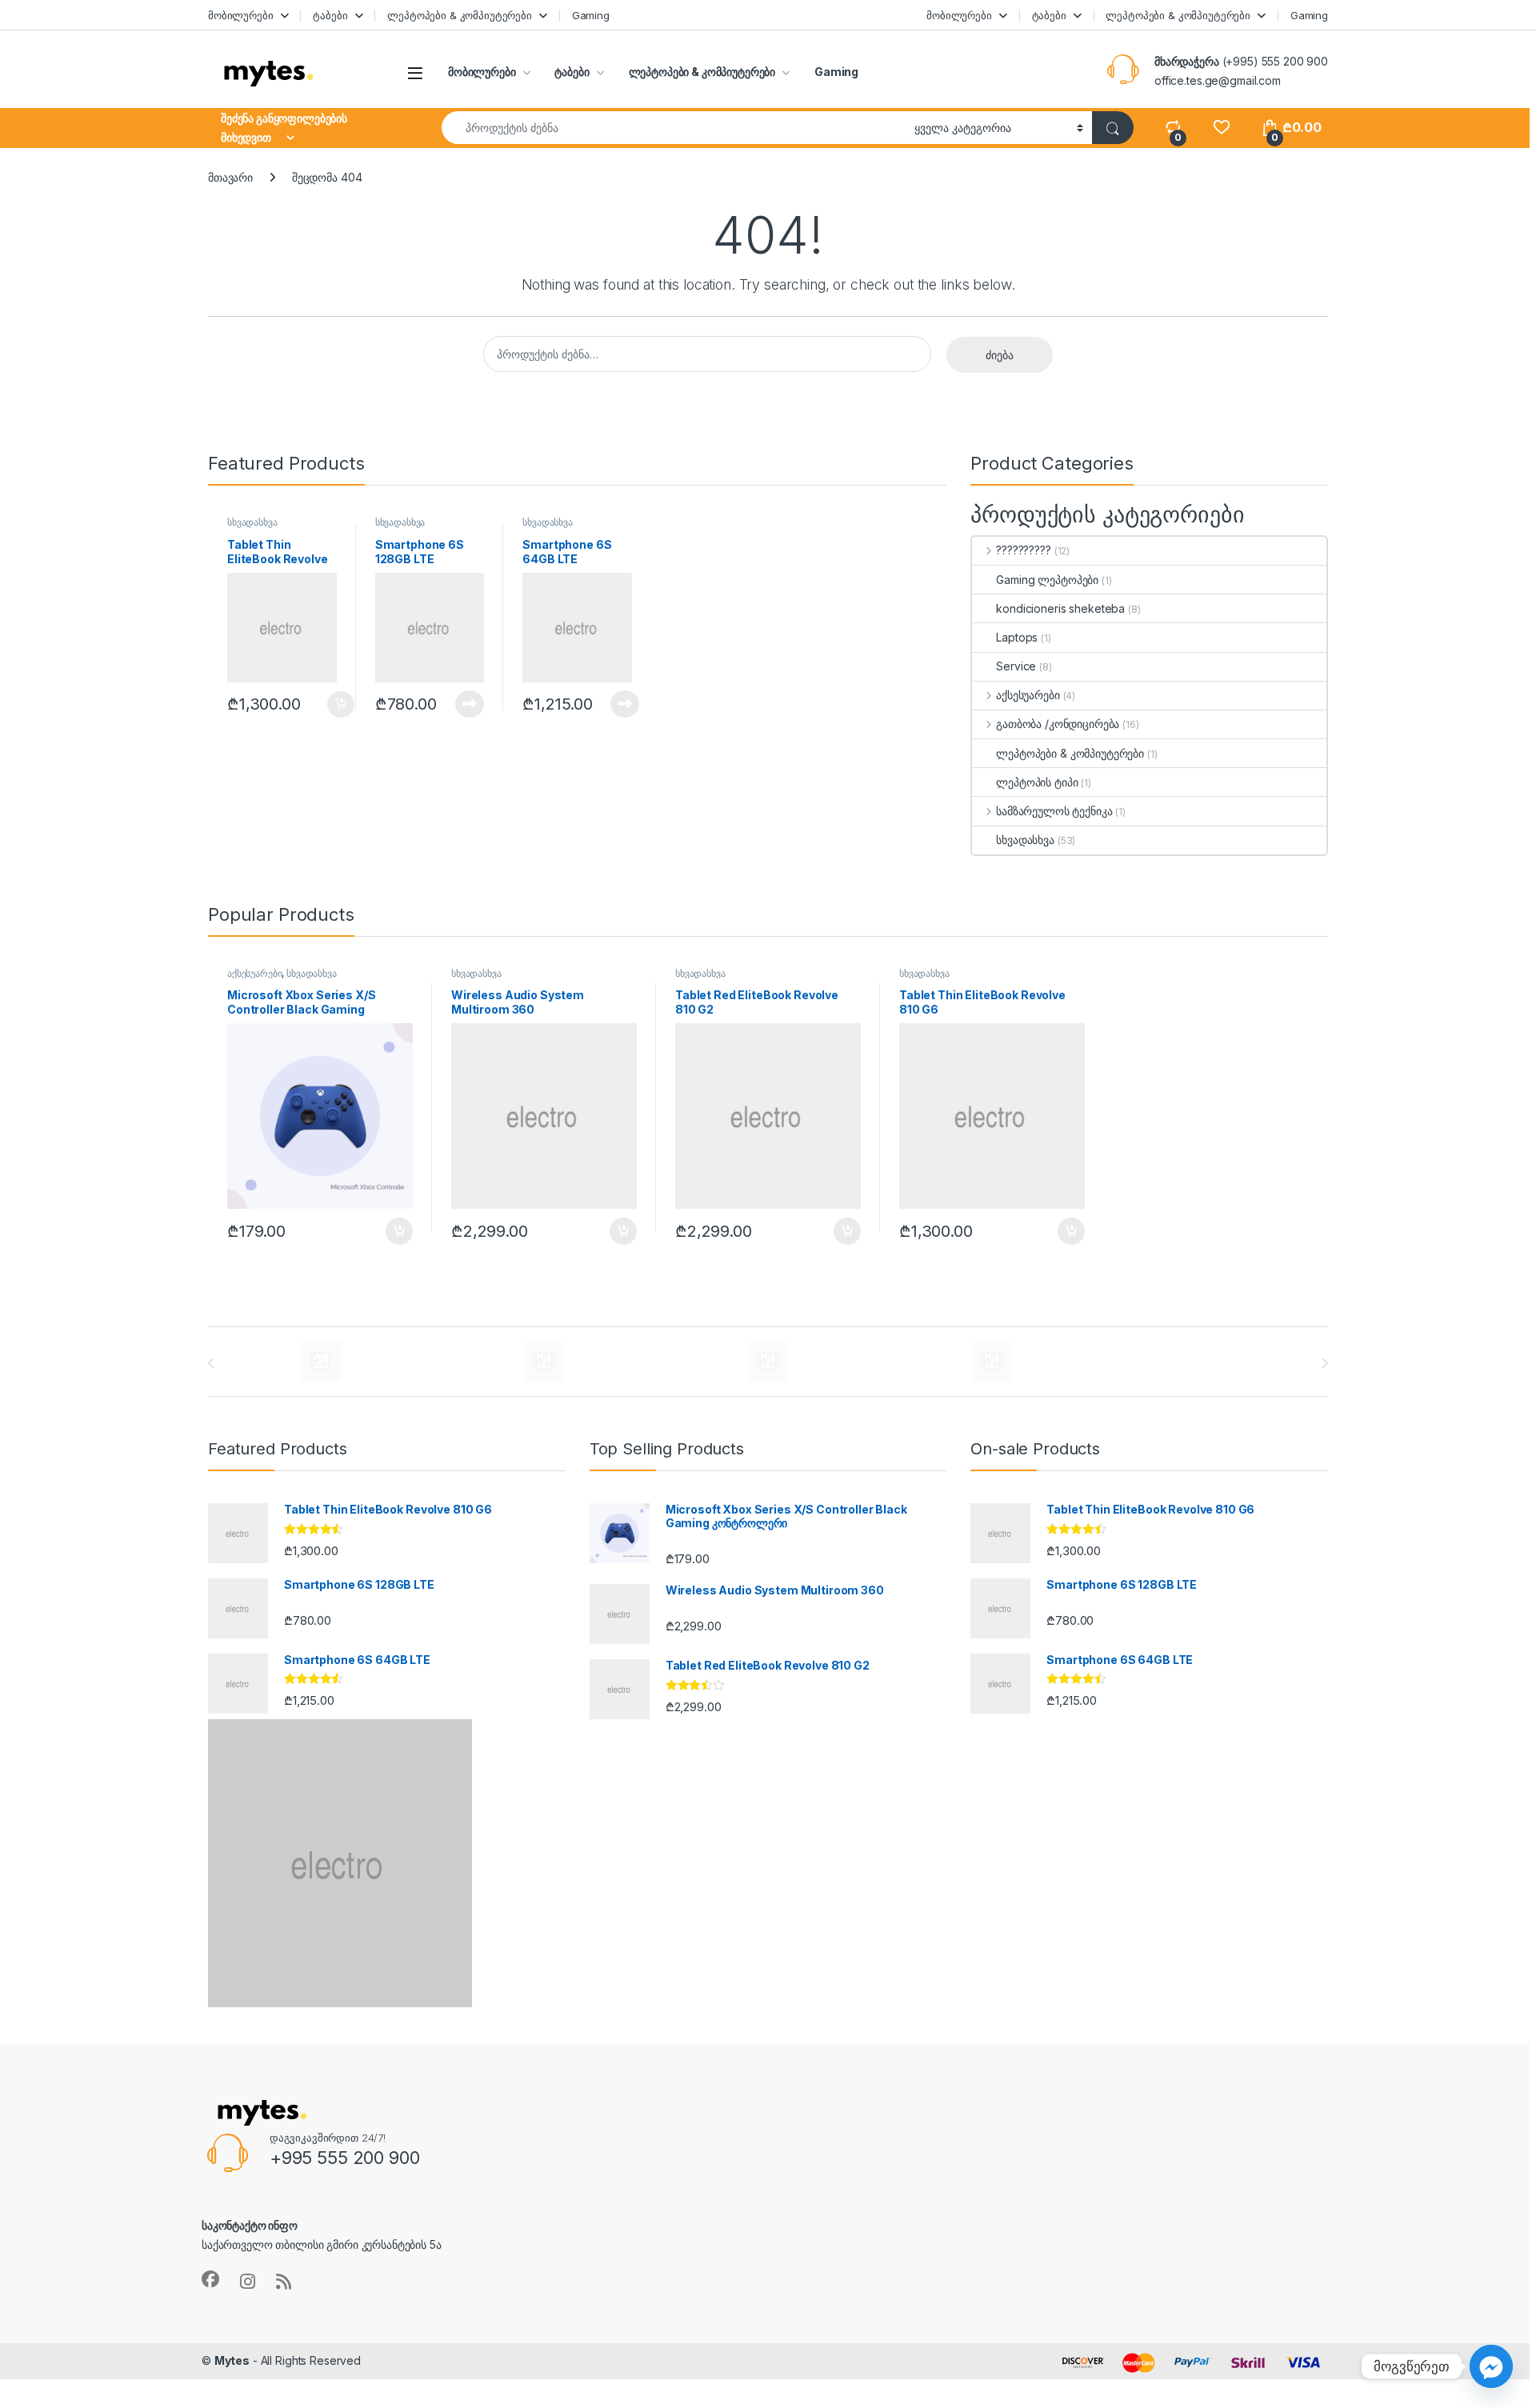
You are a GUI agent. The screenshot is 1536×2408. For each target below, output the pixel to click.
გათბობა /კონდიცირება (1058, 724)
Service (1016, 666)
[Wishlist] (1221, 128)
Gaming (591, 15)
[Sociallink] (210, 2279)
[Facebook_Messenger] (1491, 2366)
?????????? (1023, 550)
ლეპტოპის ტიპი (1037, 782)
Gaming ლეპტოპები (1047, 580)
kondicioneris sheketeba (1060, 608)
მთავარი (230, 177)
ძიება (1000, 355)
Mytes (232, 2360)
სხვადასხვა (252, 522)
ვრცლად (461, 704)
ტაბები (330, 15)
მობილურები (241, 15)
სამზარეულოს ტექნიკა (1054, 811)
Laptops (1017, 637)
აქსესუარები (1028, 695)
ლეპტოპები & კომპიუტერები (460, 15)
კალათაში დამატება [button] (328, 705)
